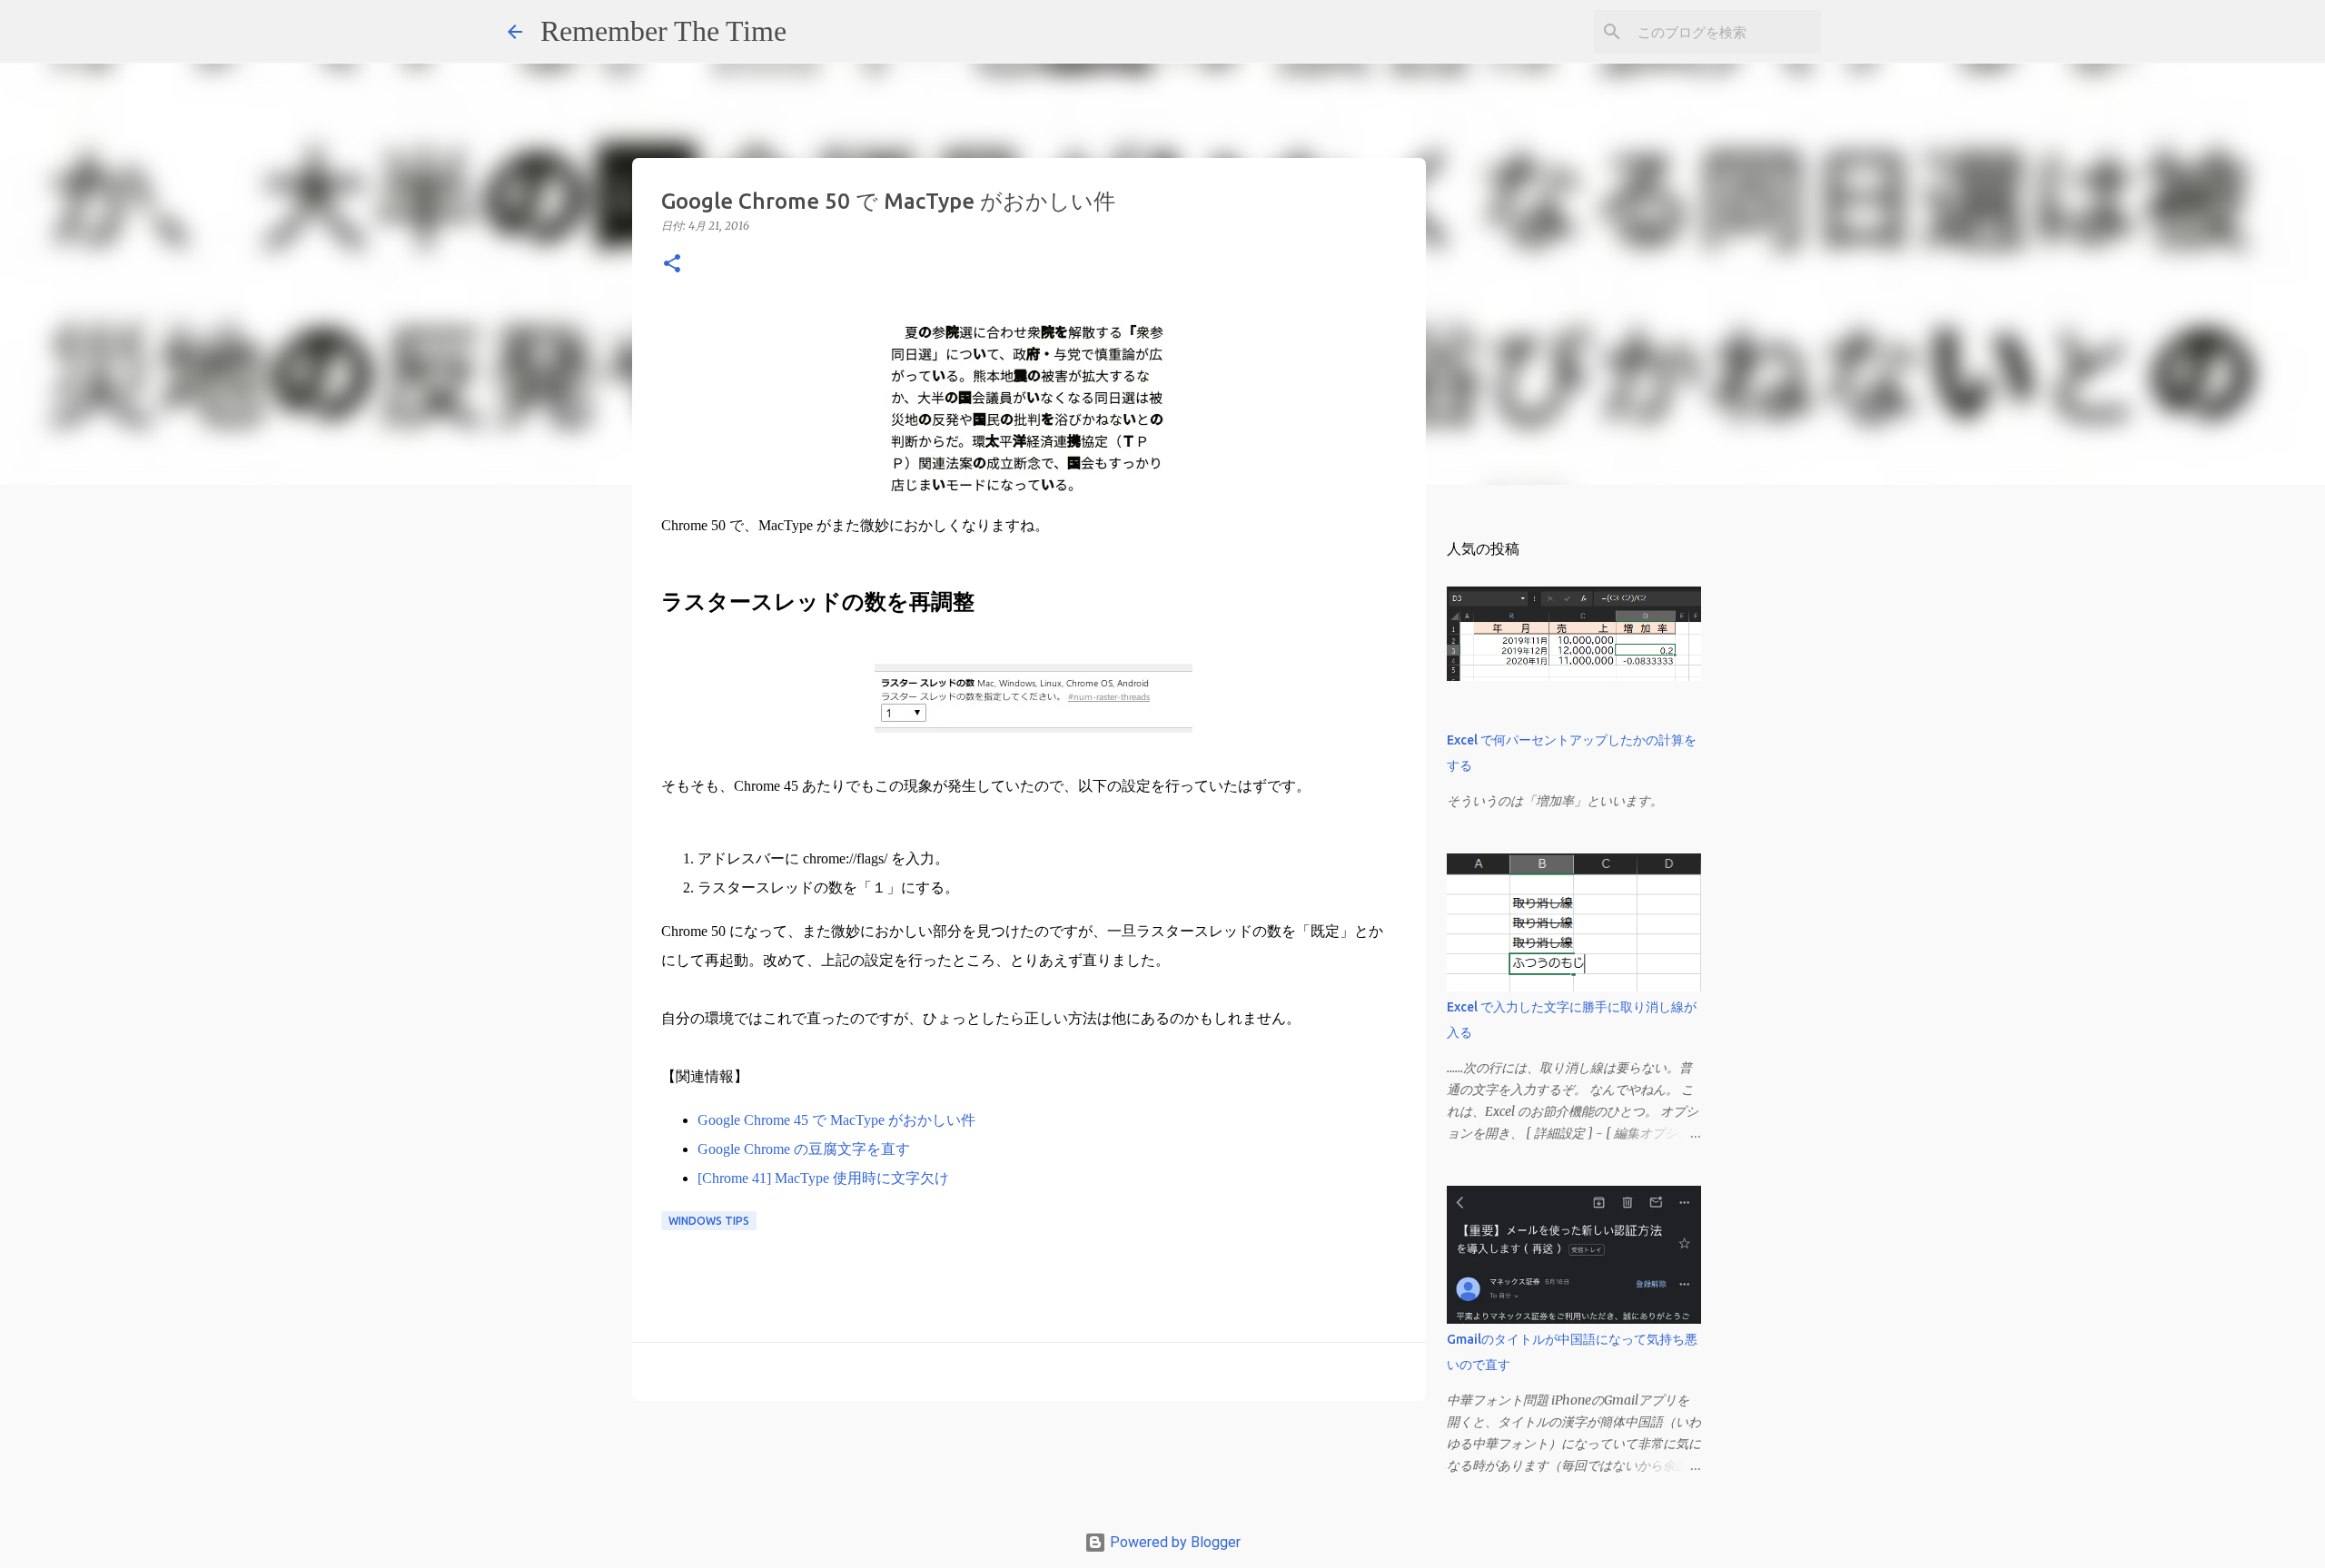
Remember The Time (663, 31)
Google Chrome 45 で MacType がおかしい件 (836, 1120)
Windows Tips (709, 1221)
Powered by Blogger (1173, 1542)
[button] (672, 265)
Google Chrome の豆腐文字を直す (804, 1149)
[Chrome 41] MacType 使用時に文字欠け (823, 1178)
